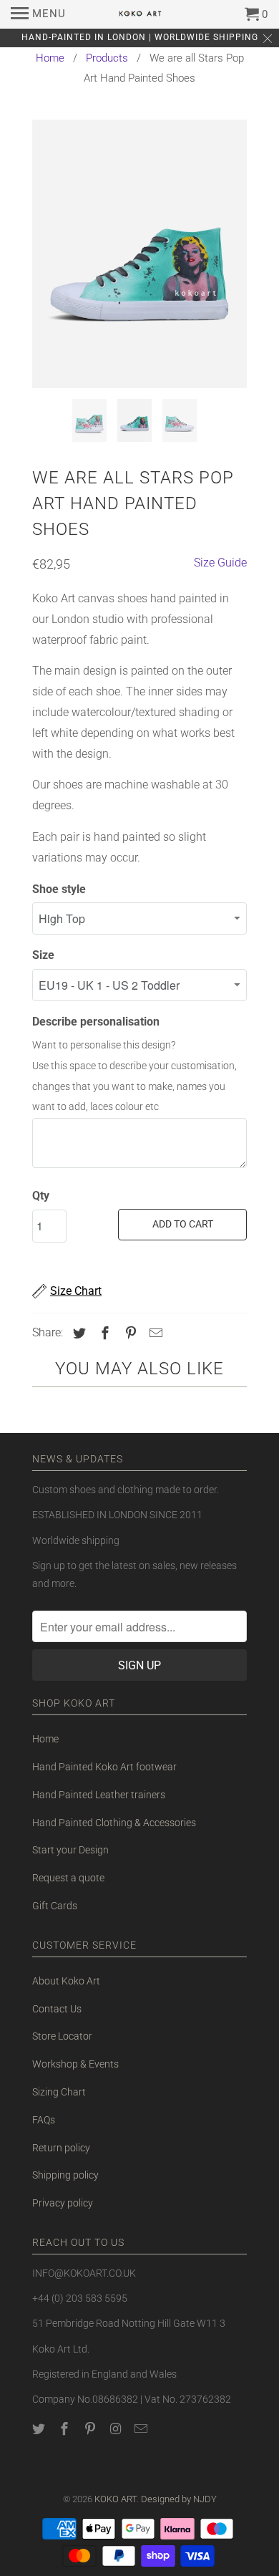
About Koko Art (66, 1981)
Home (50, 58)
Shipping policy (65, 2175)
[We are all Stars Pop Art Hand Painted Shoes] (139, 254)
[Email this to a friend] (154, 1333)
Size (43, 955)
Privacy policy (63, 2203)
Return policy (61, 2148)
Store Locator (62, 2036)
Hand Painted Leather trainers (99, 1795)
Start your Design (70, 1850)
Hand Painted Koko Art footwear (104, 1767)
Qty (41, 1196)
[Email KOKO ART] (142, 2429)
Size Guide (220, 563)
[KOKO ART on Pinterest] (92, 2429)
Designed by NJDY (179, 2499)
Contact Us (57, 2009)
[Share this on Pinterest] (129, 1333)
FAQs (44, 2120)
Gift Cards (55, 1906)
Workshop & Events (75, 2064)
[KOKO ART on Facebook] (66, 2429)
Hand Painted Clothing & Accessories (114, 1823)
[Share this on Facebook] (103, 1333)
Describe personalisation (96, 1022)
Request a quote (68, 1878)
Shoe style (59, 889)
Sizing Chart (59, 2092)
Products (107, 58)
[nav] (38, 14)
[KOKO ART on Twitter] (40, 2429)
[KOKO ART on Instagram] (117, 2429)
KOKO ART (116, 2499)
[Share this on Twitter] (77, 1333)
